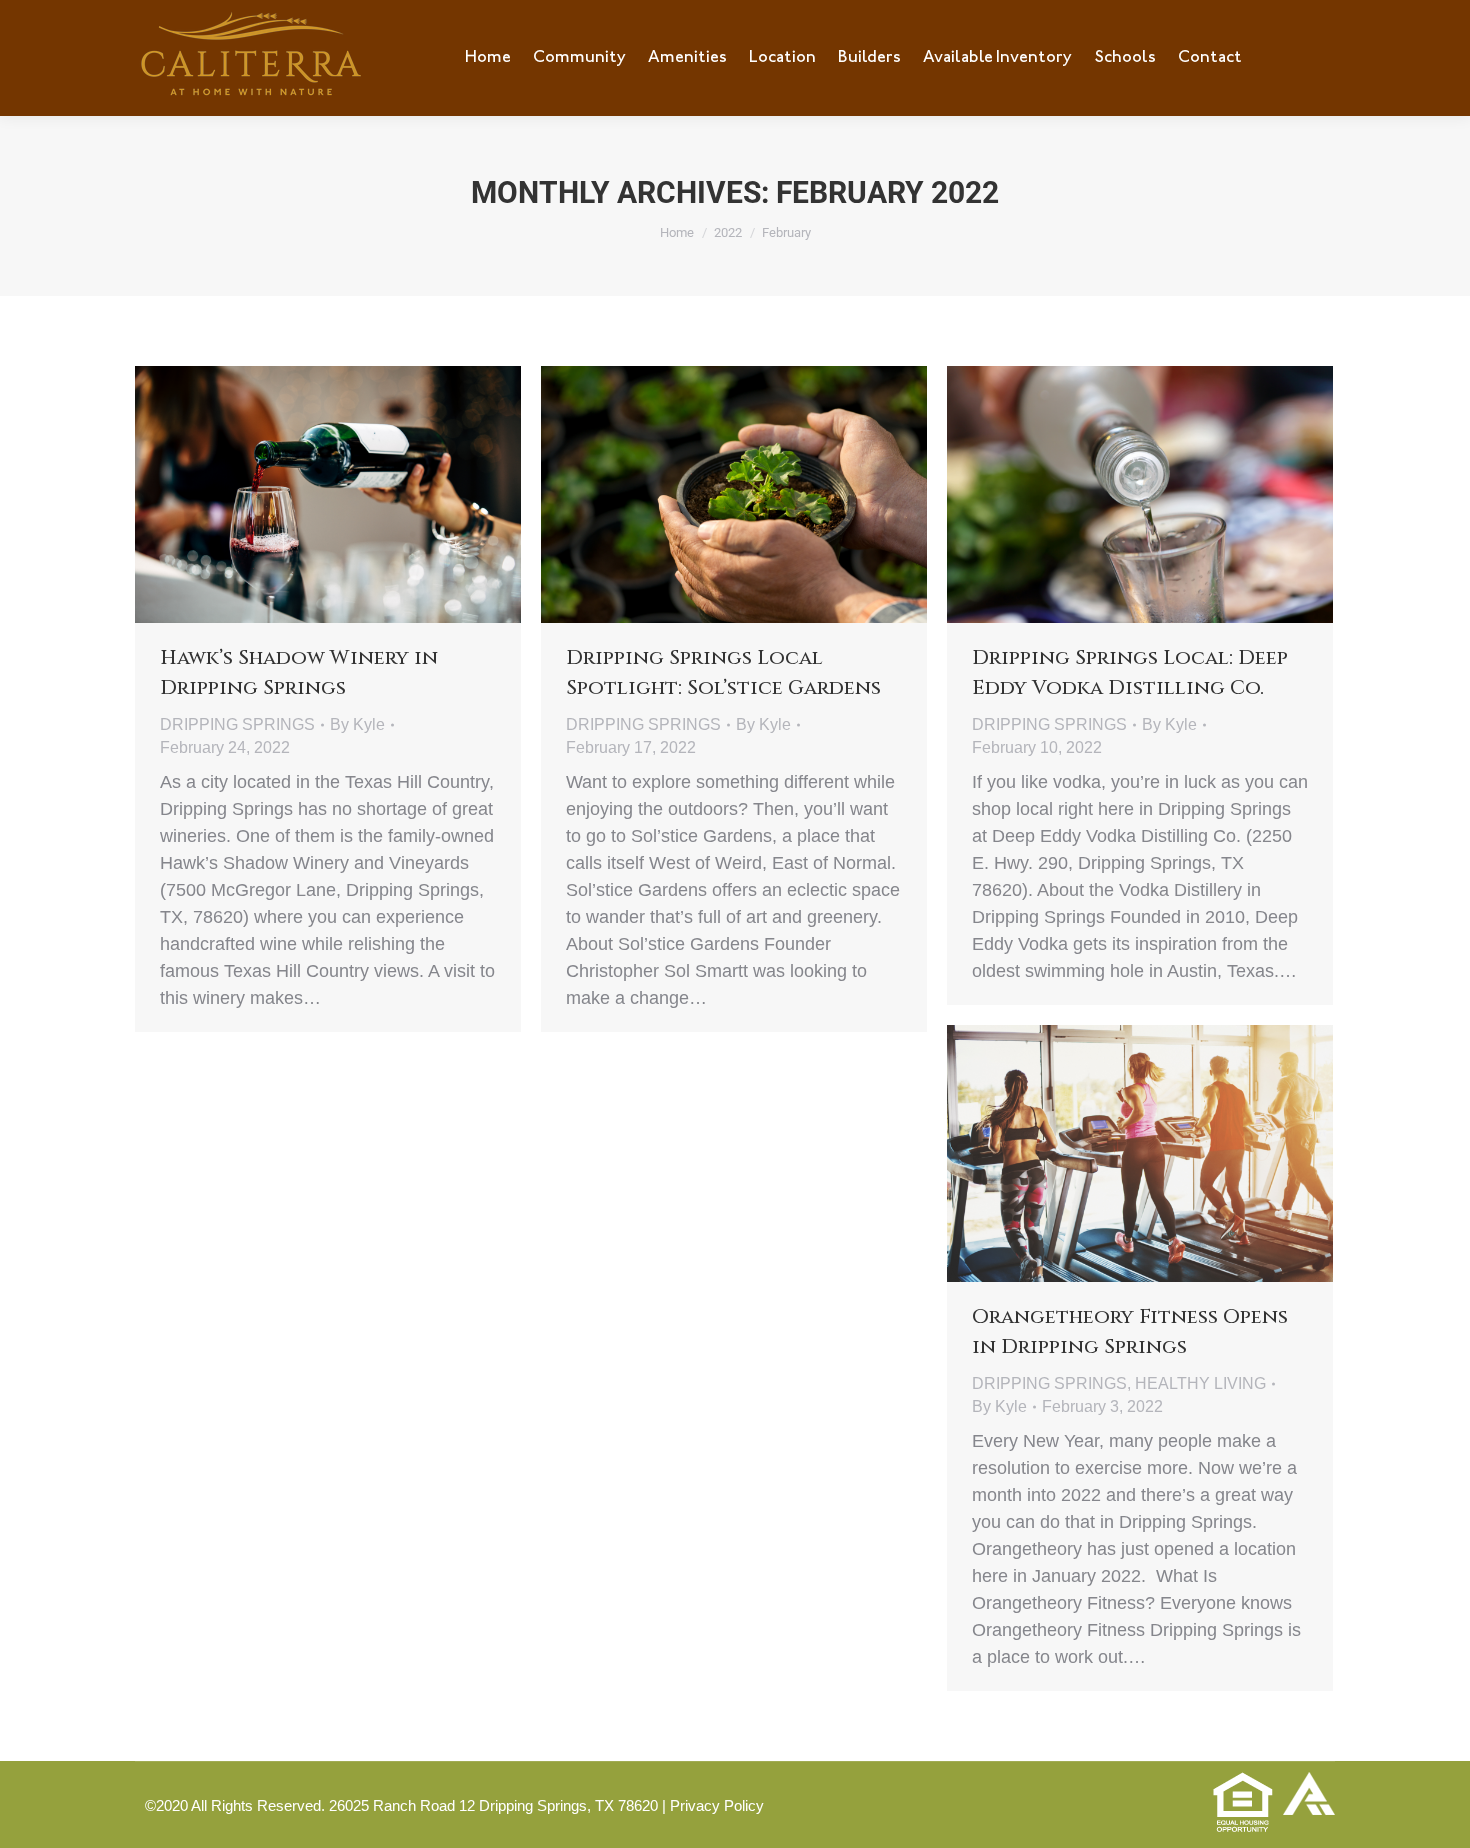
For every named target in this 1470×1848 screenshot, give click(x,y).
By (357, 724)
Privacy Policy (717, 1805)
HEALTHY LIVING (1200, 1383)
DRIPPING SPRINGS (237, 724)
